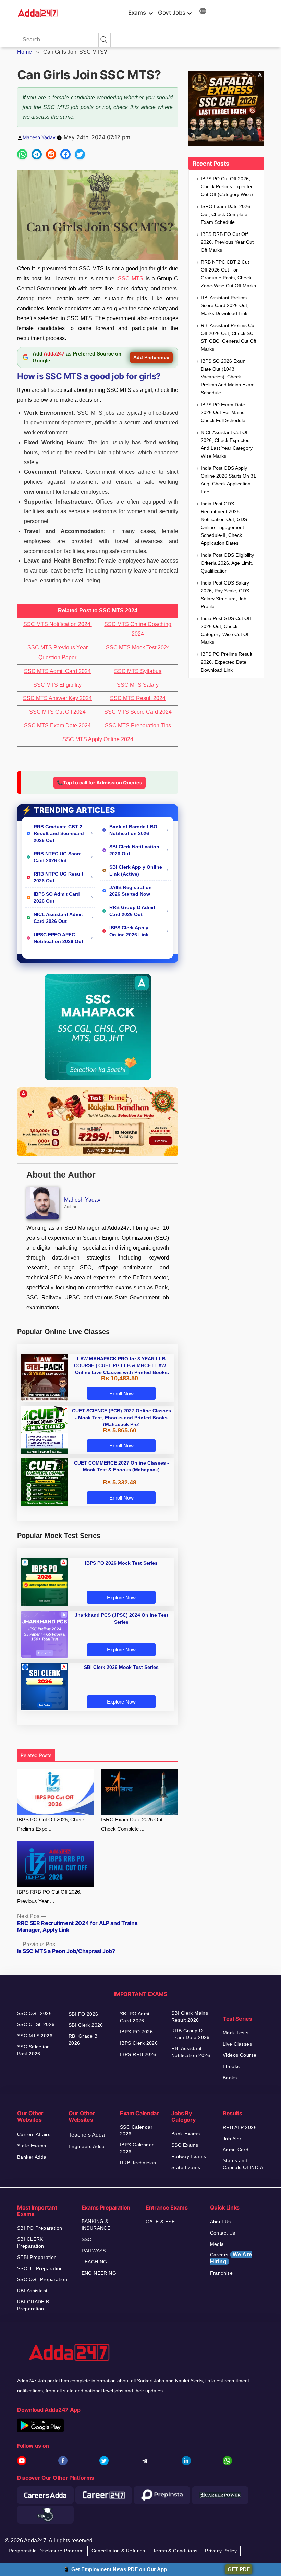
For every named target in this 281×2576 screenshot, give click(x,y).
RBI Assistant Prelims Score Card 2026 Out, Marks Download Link (225, 305)
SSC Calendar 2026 (136, 2130)
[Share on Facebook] (65, 154)
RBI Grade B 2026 (83, 2039)
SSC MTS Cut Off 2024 (57, 712)
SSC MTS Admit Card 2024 (57, 671)
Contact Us (223, 2233)
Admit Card (236, 2150)
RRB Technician (138, 2163)
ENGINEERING (99, 2273)
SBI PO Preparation (40, 2228)
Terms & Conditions (175, 2551)
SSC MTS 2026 (35, 2036)
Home (25, 52)
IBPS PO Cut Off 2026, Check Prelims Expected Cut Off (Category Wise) (227, 186)
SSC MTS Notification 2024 (58, 624)
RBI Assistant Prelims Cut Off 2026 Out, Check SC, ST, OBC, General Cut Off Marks (229, 337)
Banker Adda (32, 2157)
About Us (221, 2222)
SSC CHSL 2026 (36, 2024)
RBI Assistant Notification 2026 (192, 2052)
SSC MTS (131, 279)
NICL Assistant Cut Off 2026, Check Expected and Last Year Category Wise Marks (227, 444)
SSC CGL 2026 (34, 2013)
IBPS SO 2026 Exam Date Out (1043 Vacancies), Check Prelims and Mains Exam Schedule (228, 377)
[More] (203, 12)
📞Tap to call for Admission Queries (100, 783)
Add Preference (151, 357)
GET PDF (239, 2569)
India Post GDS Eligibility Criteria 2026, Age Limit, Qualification (227, 563)
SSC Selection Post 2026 (33, 2050)
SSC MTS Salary (138, 685)
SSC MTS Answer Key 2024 (57, 698)
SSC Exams (185, 2145)
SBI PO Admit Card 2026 (135, 2017)
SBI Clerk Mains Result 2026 (190, 2017)
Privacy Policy (221, 2551)
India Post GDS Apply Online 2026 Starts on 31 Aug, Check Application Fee (228, 480)
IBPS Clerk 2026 (139, 2043)
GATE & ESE (160, 2222)
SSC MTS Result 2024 (138, 698)
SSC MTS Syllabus (138, 671)
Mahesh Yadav (39, 137)
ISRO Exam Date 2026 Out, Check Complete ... (132, 1824)
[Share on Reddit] (51, 154)
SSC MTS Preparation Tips (138, 726)
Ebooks (231, 2066)
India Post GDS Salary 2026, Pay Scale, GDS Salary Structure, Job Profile (225, 595)
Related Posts (36, 1755)
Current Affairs (34, 2134)
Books (230, 2078)
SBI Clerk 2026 (86, 2025)
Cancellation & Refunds (118, 2551)
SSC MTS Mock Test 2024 (138, 647)
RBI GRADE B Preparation (33, 2305)
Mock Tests (236, 2033)
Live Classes (237, 2044)
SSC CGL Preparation (42, 2279)
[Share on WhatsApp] (22, 154)
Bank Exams (186, 2134)
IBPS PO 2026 (136, 2032)
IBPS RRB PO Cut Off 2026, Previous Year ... (49, 1897)
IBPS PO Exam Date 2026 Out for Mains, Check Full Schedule (223, 412)
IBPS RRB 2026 (138, 2054)
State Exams (32, 2146)
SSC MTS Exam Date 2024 (57, 726)
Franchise (222, 2273)
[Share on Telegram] (37, 154)
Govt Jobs (172, 13)
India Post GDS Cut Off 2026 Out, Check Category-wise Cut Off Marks (226, 630)
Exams (137, 13)
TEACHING (94, 2262)
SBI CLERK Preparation (31, 2242)
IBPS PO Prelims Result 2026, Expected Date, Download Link (227, 662)
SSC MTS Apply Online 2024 (98, 739)
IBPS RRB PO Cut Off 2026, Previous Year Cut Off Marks (227, 242)
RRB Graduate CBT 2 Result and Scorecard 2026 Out (59, 833)
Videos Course (240, 2055)
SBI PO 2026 (83, 2014)
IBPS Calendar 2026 (137, 2148)
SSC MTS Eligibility (57, 685)
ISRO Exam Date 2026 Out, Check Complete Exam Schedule (225, 214)
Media (217, 2244)
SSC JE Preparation (40, 2268)
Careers (231, 2258)
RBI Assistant (32, 2291)
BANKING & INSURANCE (96, 2225)
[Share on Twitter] (80, 154)
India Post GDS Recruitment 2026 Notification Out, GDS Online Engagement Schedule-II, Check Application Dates (224, 523)
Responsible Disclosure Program (46, 2551)
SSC (87, 2239)
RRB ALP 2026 (240, 2127)
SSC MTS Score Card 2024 (138, 712)
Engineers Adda (87, 2146)
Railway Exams (189, 2156)
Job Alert (233, 2139)
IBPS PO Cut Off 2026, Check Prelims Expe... (51, 1824)
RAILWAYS (94, 2251)
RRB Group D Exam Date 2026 (191, 2034)
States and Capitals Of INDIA (243, 2164)
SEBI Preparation (37, 2257)
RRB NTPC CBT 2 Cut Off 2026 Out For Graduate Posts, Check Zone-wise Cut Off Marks (228, 274)
